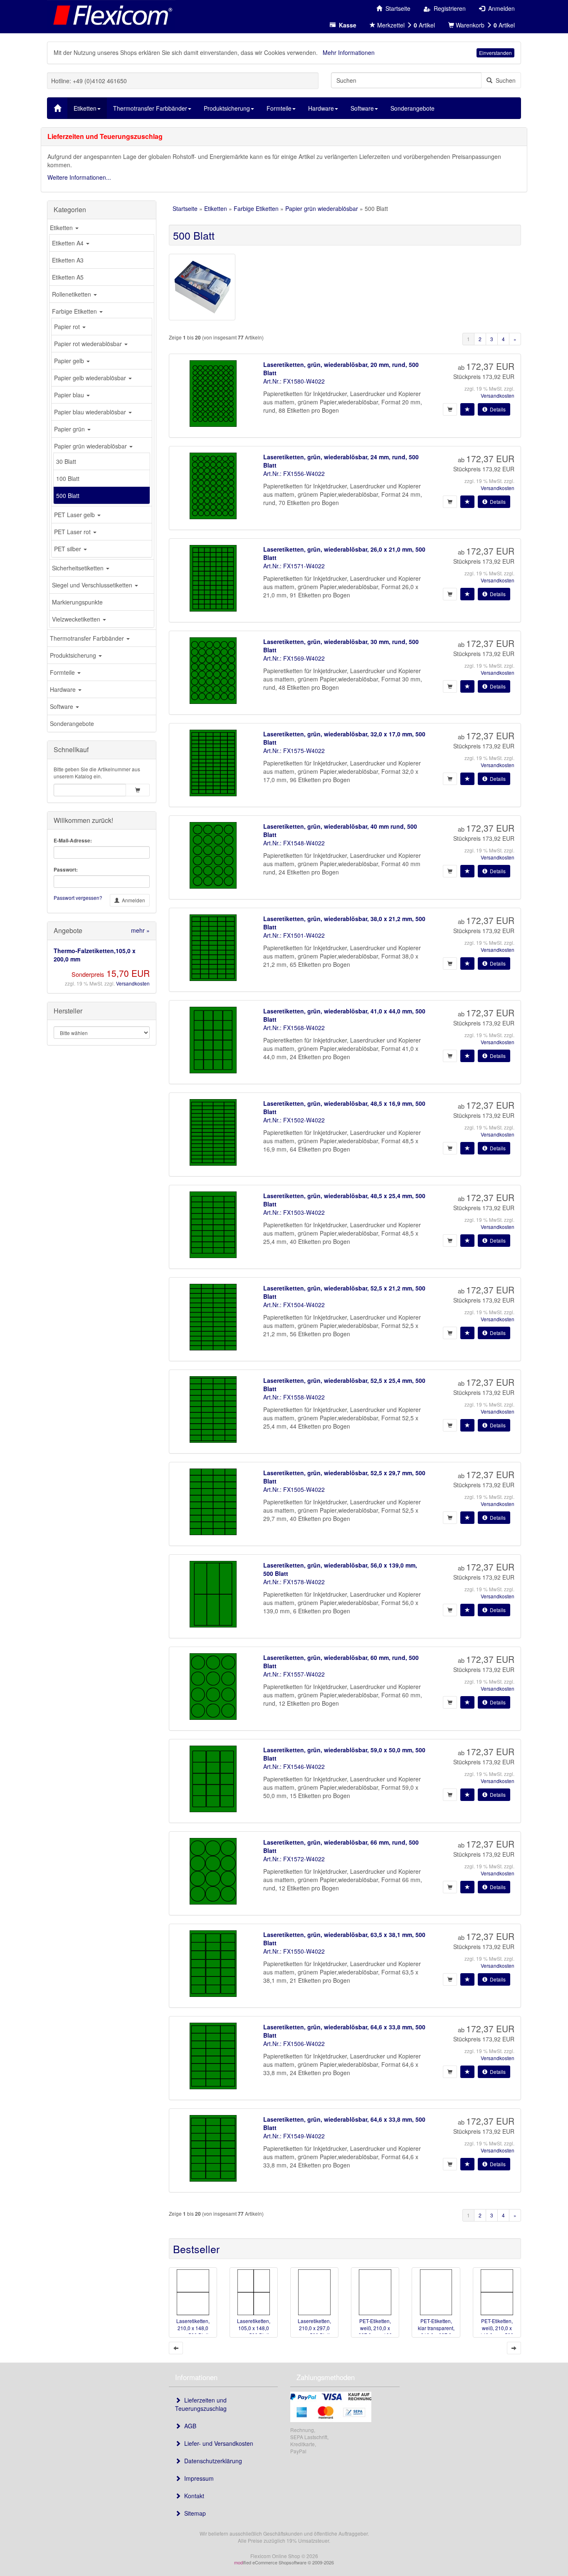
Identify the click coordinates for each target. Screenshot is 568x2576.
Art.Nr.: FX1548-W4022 (294, 843)
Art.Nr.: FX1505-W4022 (294, 1489)
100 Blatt (68, 478)
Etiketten (62, 228)
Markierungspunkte (77, 602)
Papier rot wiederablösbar (89, 344)
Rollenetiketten (72, 294)
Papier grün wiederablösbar (91, 446)
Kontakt (193, 2496)
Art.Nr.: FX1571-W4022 (294, 566)
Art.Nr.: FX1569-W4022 (294, 658)
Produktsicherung (74, 655)
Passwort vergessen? (78, 898)
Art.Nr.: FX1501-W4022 (294, 935)
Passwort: (66, 870)
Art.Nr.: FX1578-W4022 (294, 1582)
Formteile (63, 672)
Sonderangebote (72, 723)
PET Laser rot (73, 532)
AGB (189, 2426)
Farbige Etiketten (75, 311)
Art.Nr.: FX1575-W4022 (294, 751)
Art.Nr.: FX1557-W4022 (294, 1674)
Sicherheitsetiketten (79, 568)
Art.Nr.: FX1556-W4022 (294, 473)
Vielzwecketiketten (77, 619)
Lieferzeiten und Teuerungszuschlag (201, 2404)
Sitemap (193, 2513)
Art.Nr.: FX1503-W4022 (294, 1212)
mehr (140, 930)
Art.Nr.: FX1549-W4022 (294, 2136)
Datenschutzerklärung (211, 2461)
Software (62, 706)
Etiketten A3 (68, 260)
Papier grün (70, 429)
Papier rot (68, 327)
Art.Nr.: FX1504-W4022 (294, 1305)
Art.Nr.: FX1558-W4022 (294, 1397)
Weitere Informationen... (79, 177)
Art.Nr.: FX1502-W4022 (294, 1120)
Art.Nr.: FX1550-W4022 (294, 1951)
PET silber (68, 549)
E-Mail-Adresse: (73, 841)
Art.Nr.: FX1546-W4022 (294, 1766)
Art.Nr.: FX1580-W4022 (294, 381)
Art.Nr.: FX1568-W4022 (294, 1028)
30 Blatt (66, 461)
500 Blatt (68, 495)
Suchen (504, 80)
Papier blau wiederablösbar (91, 412)
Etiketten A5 (68, 277)
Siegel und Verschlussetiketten (93, 585)
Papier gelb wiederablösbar (91, 378)
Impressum (197, 2478)
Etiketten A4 (69, 243)
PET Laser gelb (75, 515)
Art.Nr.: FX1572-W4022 (294, 1859)
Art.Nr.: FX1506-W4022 (294, 2043)
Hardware (64, 689)
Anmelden (132, 900)
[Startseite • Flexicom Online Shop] (111, 15)
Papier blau (70, 395)
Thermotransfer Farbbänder (88, 638)
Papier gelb (70, 361)
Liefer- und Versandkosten (217, 2443)
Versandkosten (133, 983)
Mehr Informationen (349, 52)
